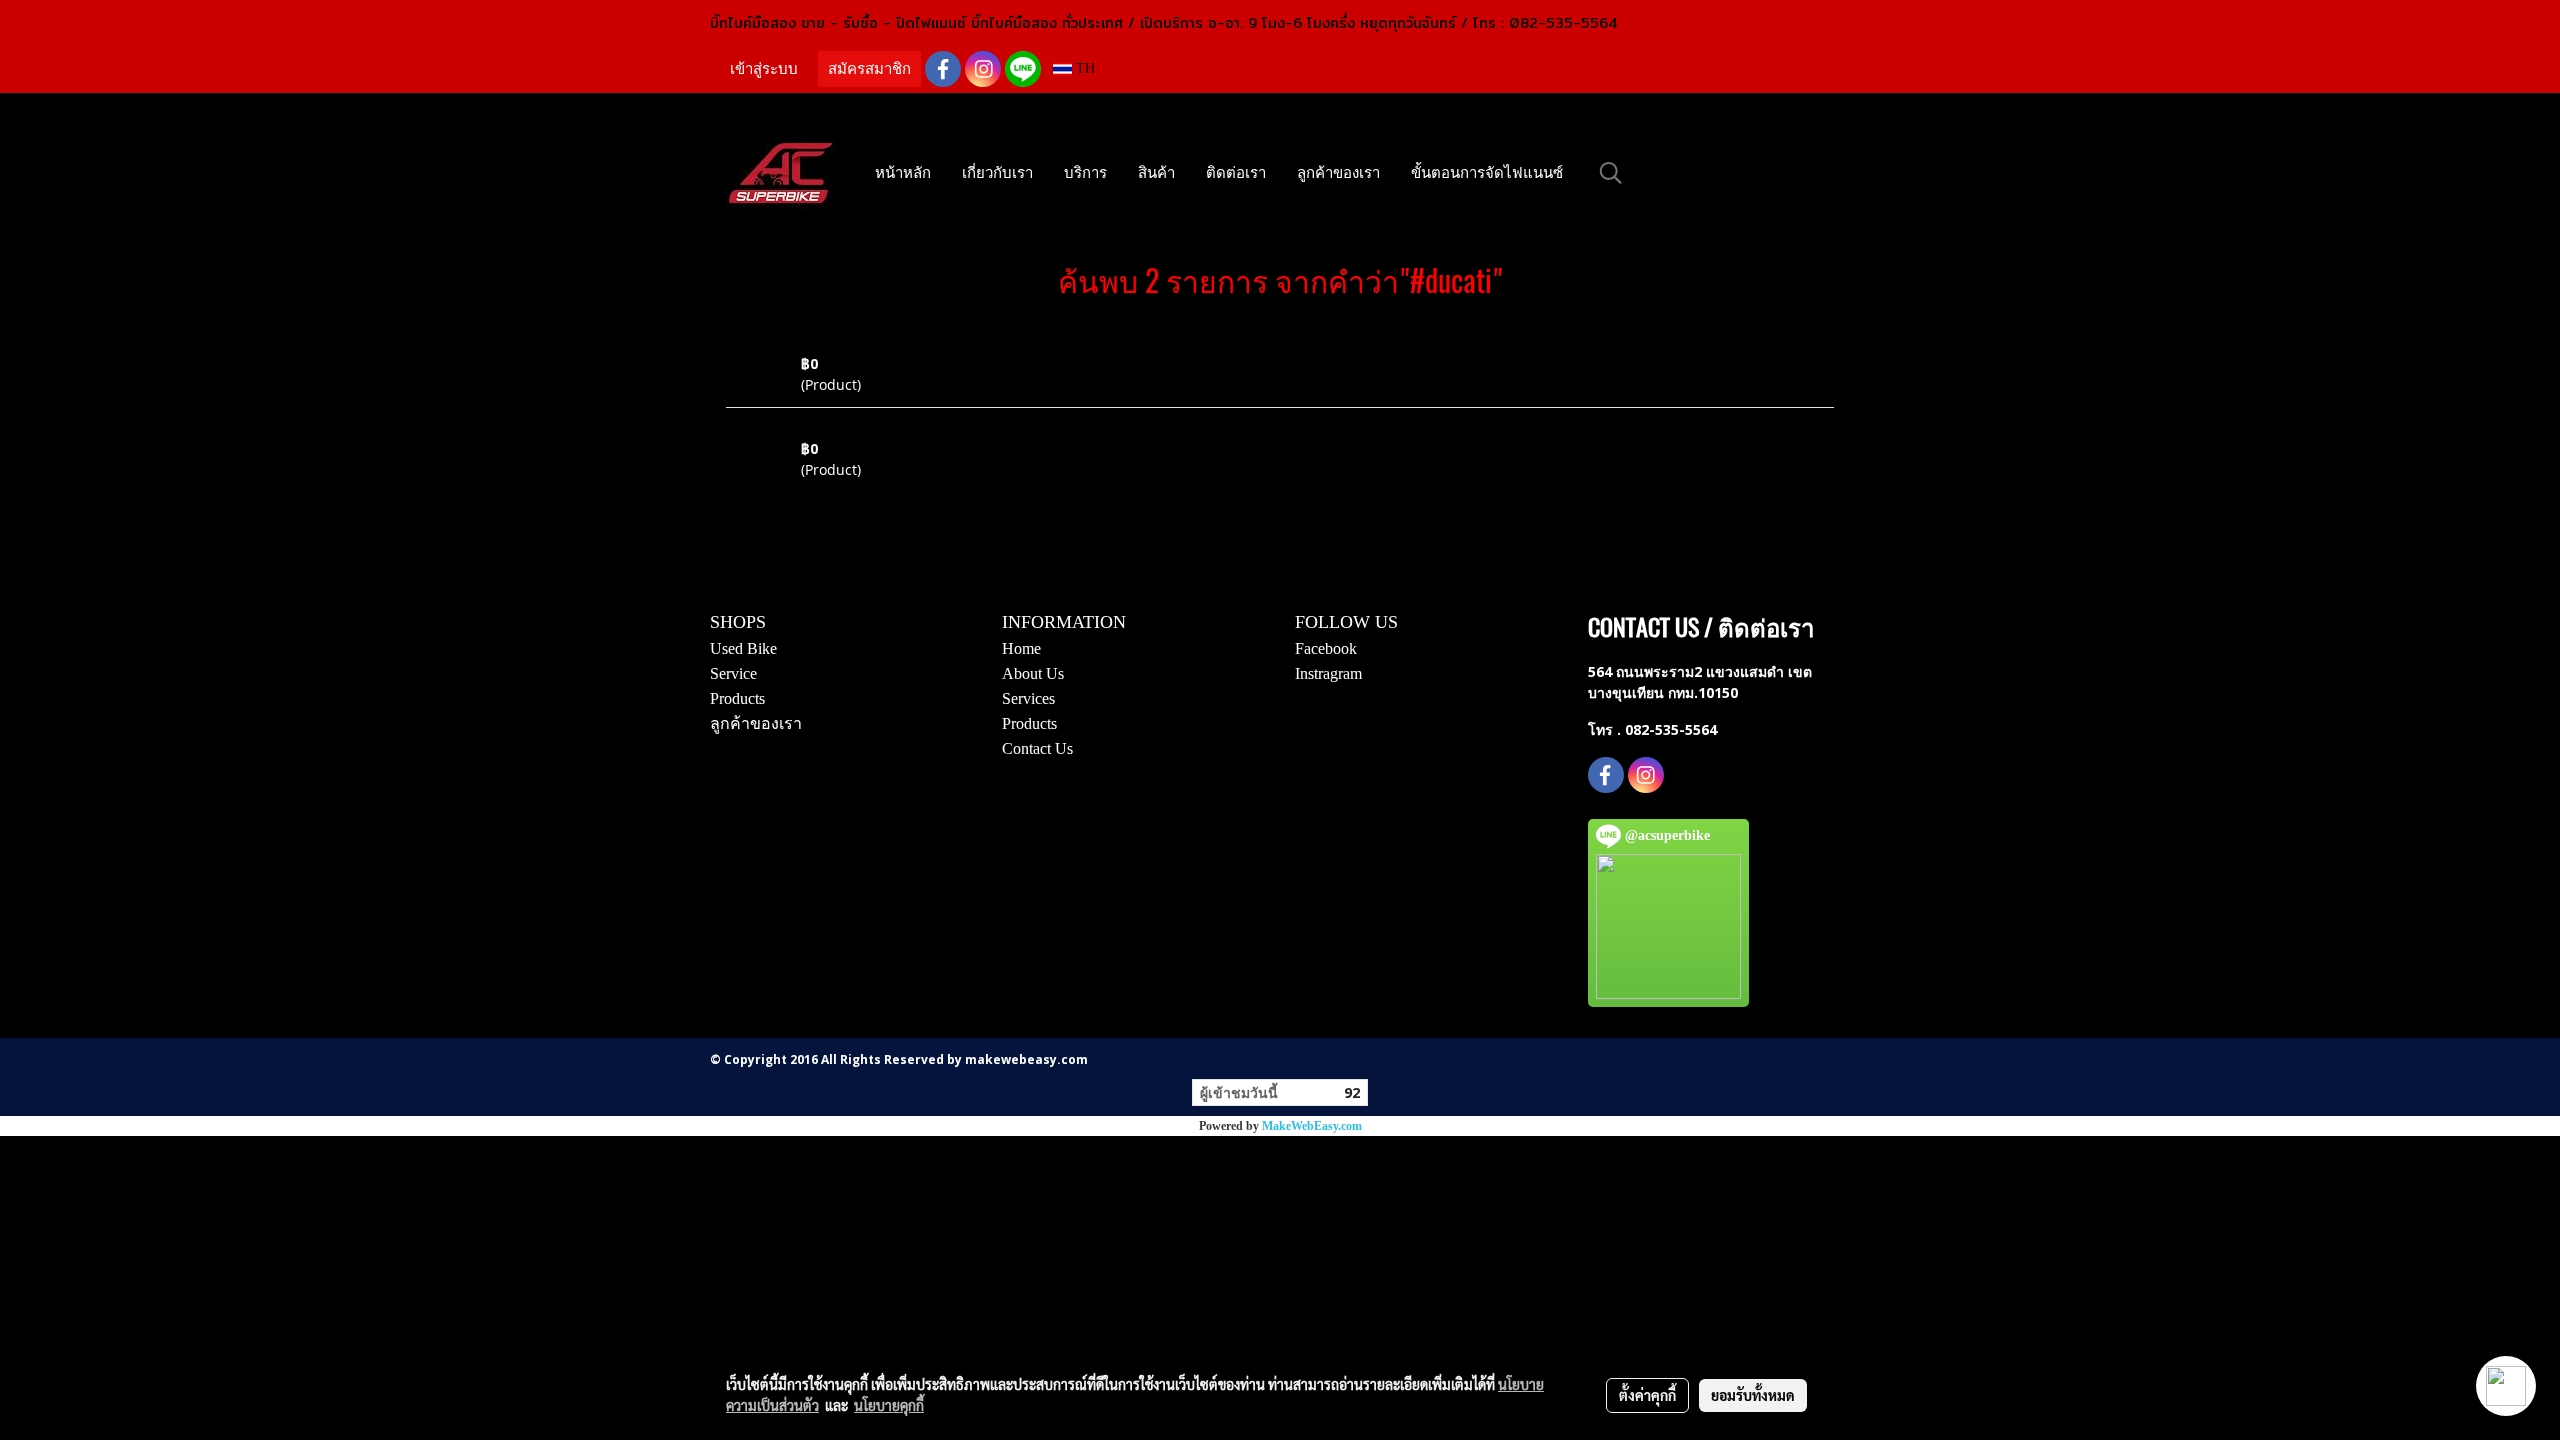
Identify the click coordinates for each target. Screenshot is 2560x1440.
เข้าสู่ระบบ (764, 69)
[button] (1611, 173)
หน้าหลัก (903, 173)
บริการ (1085, 173)
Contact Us (1037, 748)
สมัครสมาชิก (869, 69)
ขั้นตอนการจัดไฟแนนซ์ (1487, 173)
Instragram (1328, 673)
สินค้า (1156, 173)
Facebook (1326, 648)
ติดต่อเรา (1236, 173)
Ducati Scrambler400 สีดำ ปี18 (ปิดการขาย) (930, 342)
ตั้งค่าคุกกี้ (1647, 1395)
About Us (1033, 673)
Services (1028, 698)
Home (1021, 648)
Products (737, 698)
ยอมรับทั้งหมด (1753, 1395)
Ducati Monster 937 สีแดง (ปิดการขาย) (920, 427)
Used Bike (743, 648)
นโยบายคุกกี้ (889, 1405)
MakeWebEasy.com (1312, 1126)
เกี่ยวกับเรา (997, 173)
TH (1083, 68)
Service (733, 673)
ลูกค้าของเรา (1338, 173)
